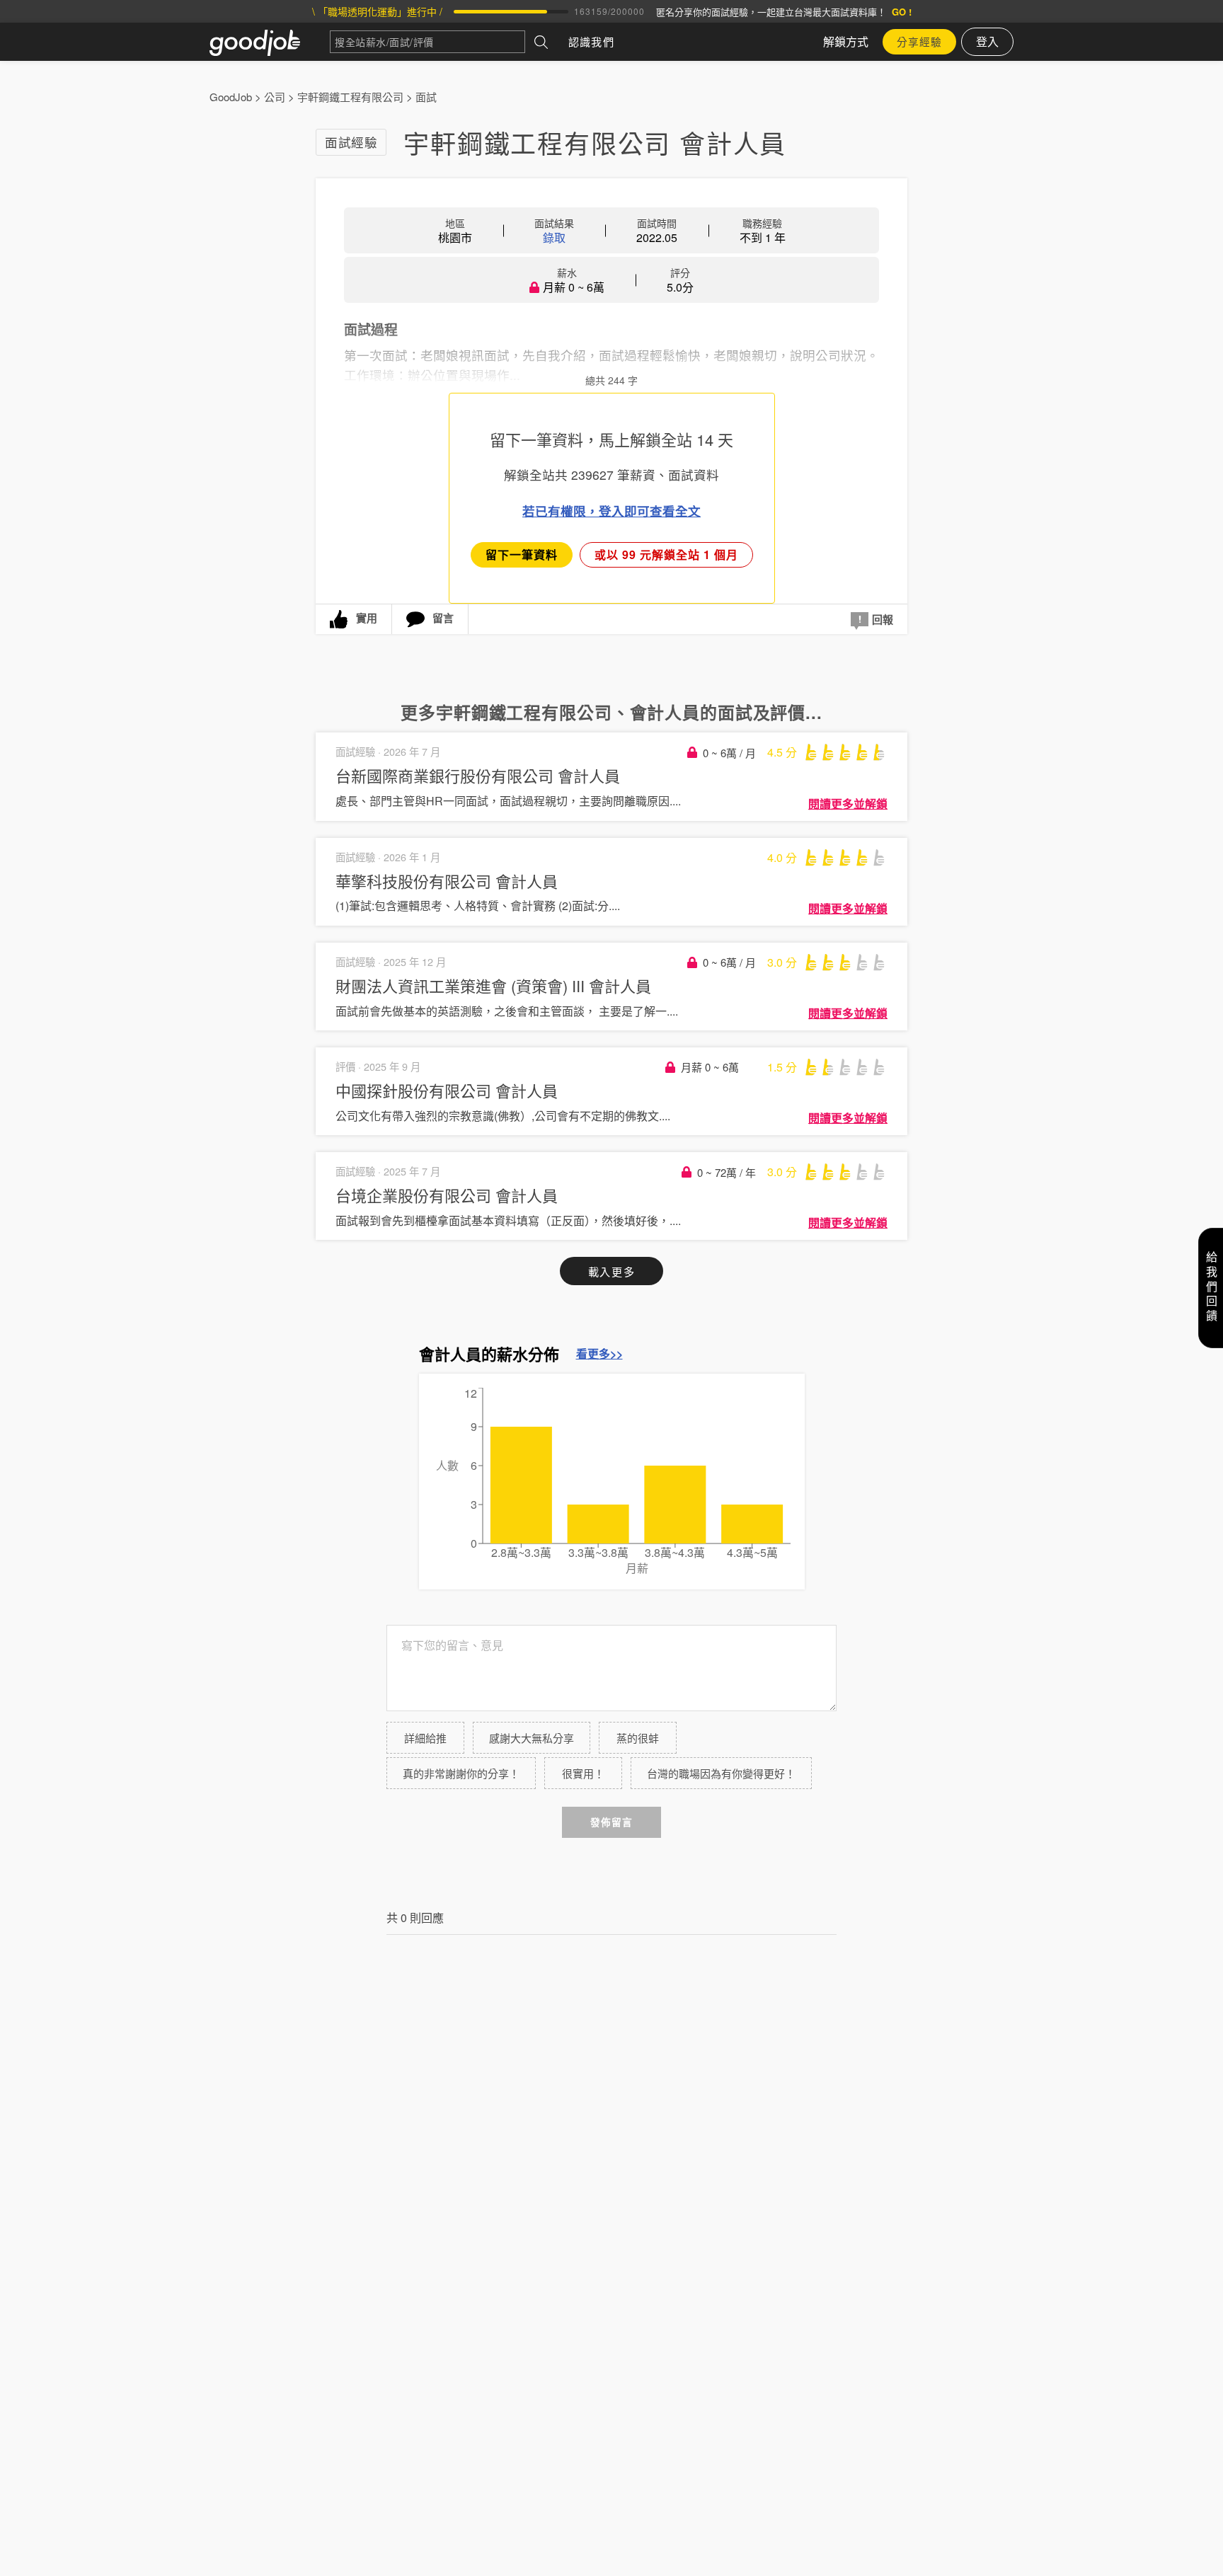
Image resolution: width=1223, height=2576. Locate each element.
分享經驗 (919, 41)
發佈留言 (611, 1822)
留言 (443, 618)
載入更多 (611, 1271)
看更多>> (599, 1354)
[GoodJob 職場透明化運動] (270, 42)
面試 (426, 97)
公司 (275, 97)
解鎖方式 (846, 41)
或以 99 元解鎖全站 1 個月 (666, 554)
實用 (367, 618)
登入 (987, 41)
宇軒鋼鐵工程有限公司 (350, 97)
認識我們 (591, 41)
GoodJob (231, 97)
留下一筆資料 (522, 554)
